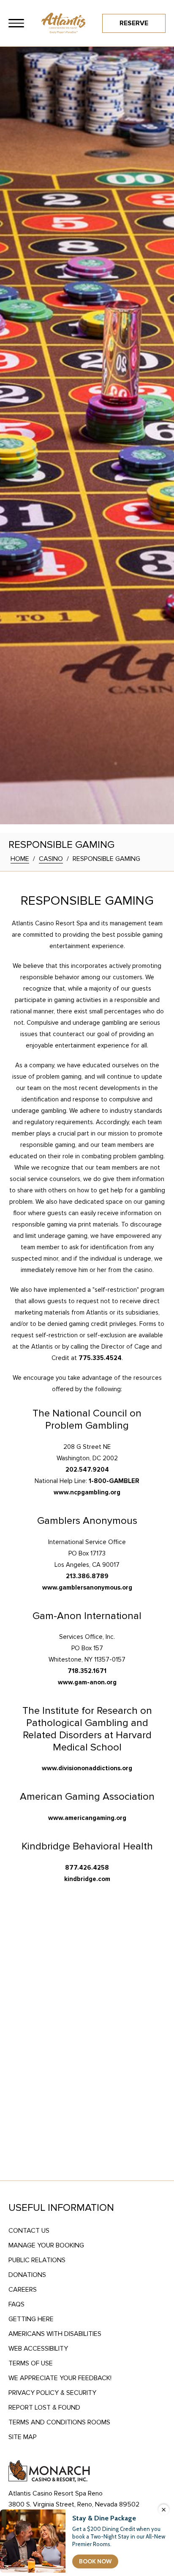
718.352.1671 (87, 1671)
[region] (16, 23)
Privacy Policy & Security (52, 2393)
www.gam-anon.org (87, 1682)
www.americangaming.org (87, 1818)
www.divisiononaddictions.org (87, 1768)
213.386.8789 (87, 1576)
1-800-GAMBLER (114, 1481)
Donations (27, 2275)
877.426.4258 (87, 1868)
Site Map (23, 2437)
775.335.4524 (100, 1358)
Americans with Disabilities (55, 2334)
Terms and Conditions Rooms (59, 2422)
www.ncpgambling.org (87, 1492)
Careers (23, 2290)
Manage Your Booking (46, 2245)
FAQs (16, 2304)
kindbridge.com (87, 1879)
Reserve (134, 23)
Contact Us (29, 2231)
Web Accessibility (38, 2349)
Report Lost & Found (44, 2408)
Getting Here (31, 2319)
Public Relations (37, 2260)
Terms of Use (31, 2363)
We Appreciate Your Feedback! (60, 2378)
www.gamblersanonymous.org (87, 1587)
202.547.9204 (87, 1470)
